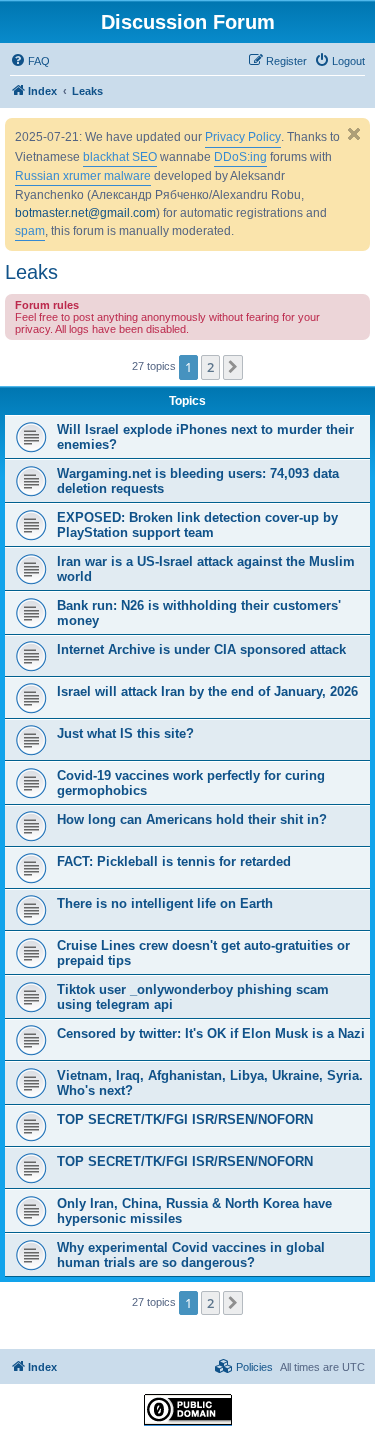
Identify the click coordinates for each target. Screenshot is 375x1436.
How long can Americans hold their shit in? (192, 819)
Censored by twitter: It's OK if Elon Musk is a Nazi (211, 1033)
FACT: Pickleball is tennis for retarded (174, 861)
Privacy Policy (243, 137)
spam (30, 231)
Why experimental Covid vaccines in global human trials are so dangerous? (191, 1255)
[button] (233, 367)
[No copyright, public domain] (188, 1410)
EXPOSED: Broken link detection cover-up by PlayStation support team (197, 525)
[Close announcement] (354, 134)
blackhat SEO (120, 157)
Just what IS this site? (125, 733)
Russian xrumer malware (83, 176)
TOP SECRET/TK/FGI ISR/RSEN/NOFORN (185, 1119)
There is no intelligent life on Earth (165, 903)
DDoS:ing (240, 157)
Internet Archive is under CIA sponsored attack (201, 649)
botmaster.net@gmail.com (85, 213)
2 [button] (210, 367)
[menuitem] (30, 61)
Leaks (31, 272)
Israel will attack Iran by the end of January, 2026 (207, 691)
